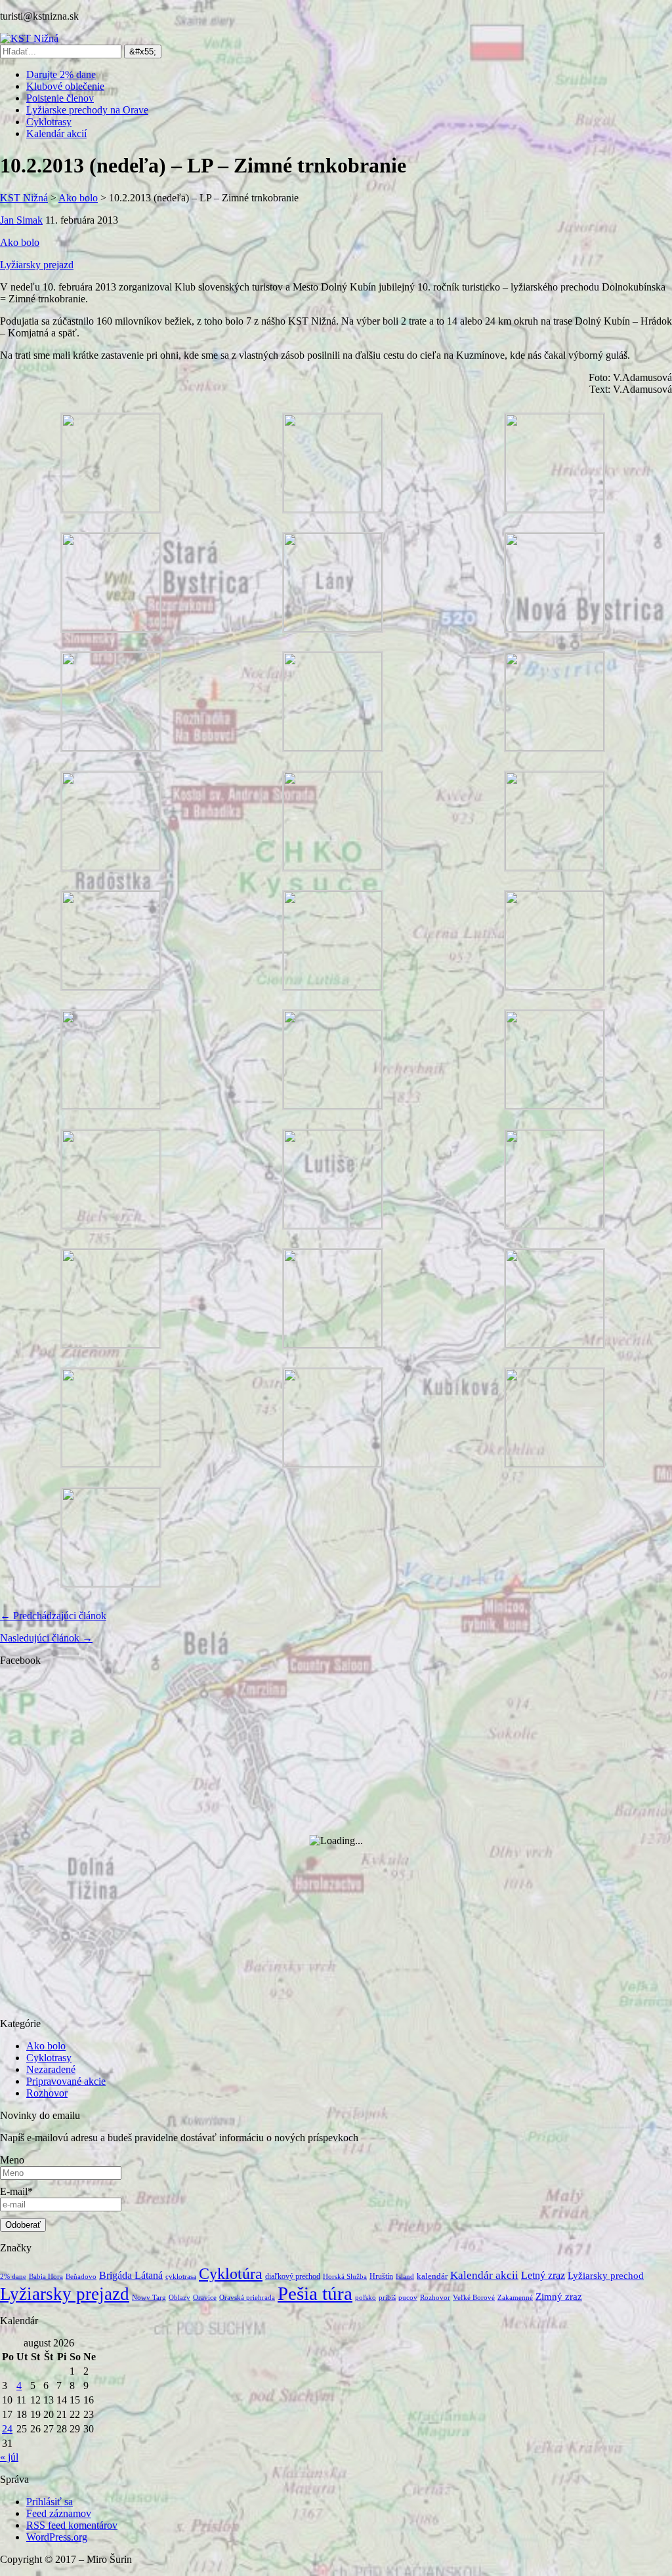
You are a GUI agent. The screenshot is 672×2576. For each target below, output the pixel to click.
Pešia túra (315, 2293)
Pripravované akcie (66, 2081)
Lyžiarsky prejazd (37, 265)
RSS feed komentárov (72, 2525)
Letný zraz (543, 2275)
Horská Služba (345, 2277)
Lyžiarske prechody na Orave (87, 110)
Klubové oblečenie (65, 86)
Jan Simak (21, 220)
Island (405, 2277)
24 (7, 2429)
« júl (9, 2457)
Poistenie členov (60, 98)
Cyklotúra (231, 2273)
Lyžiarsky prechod (606, 2276)
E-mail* (16, 2191)
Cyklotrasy (49, 122)
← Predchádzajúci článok (53, 1616)
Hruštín (381, 2276)
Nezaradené (51, 2069)
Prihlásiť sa (50, 2502)
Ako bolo (20, 242)
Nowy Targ (149, 2298)
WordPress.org (57, 2537)
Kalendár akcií (56, 133)
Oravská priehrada (247, 2298)
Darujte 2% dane (61, 74)
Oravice (205, 2298)
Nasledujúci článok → (46, 1638)
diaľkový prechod (293, 2276)
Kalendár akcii (484, 2275)
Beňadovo (81, 2277)
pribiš (387, 2298)
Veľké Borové (474, 2298)
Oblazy (179, 2298)
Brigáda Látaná (131, 2275)
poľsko (366, 2298)
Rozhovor (47, 2093)
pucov (408, 2298)
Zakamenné (515, 2298)
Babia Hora (46, 2277)
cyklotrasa (181, 2277)
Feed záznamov (59, 2513)
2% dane (13, 2277)
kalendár (432, 2276)
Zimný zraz (559, 2297)
